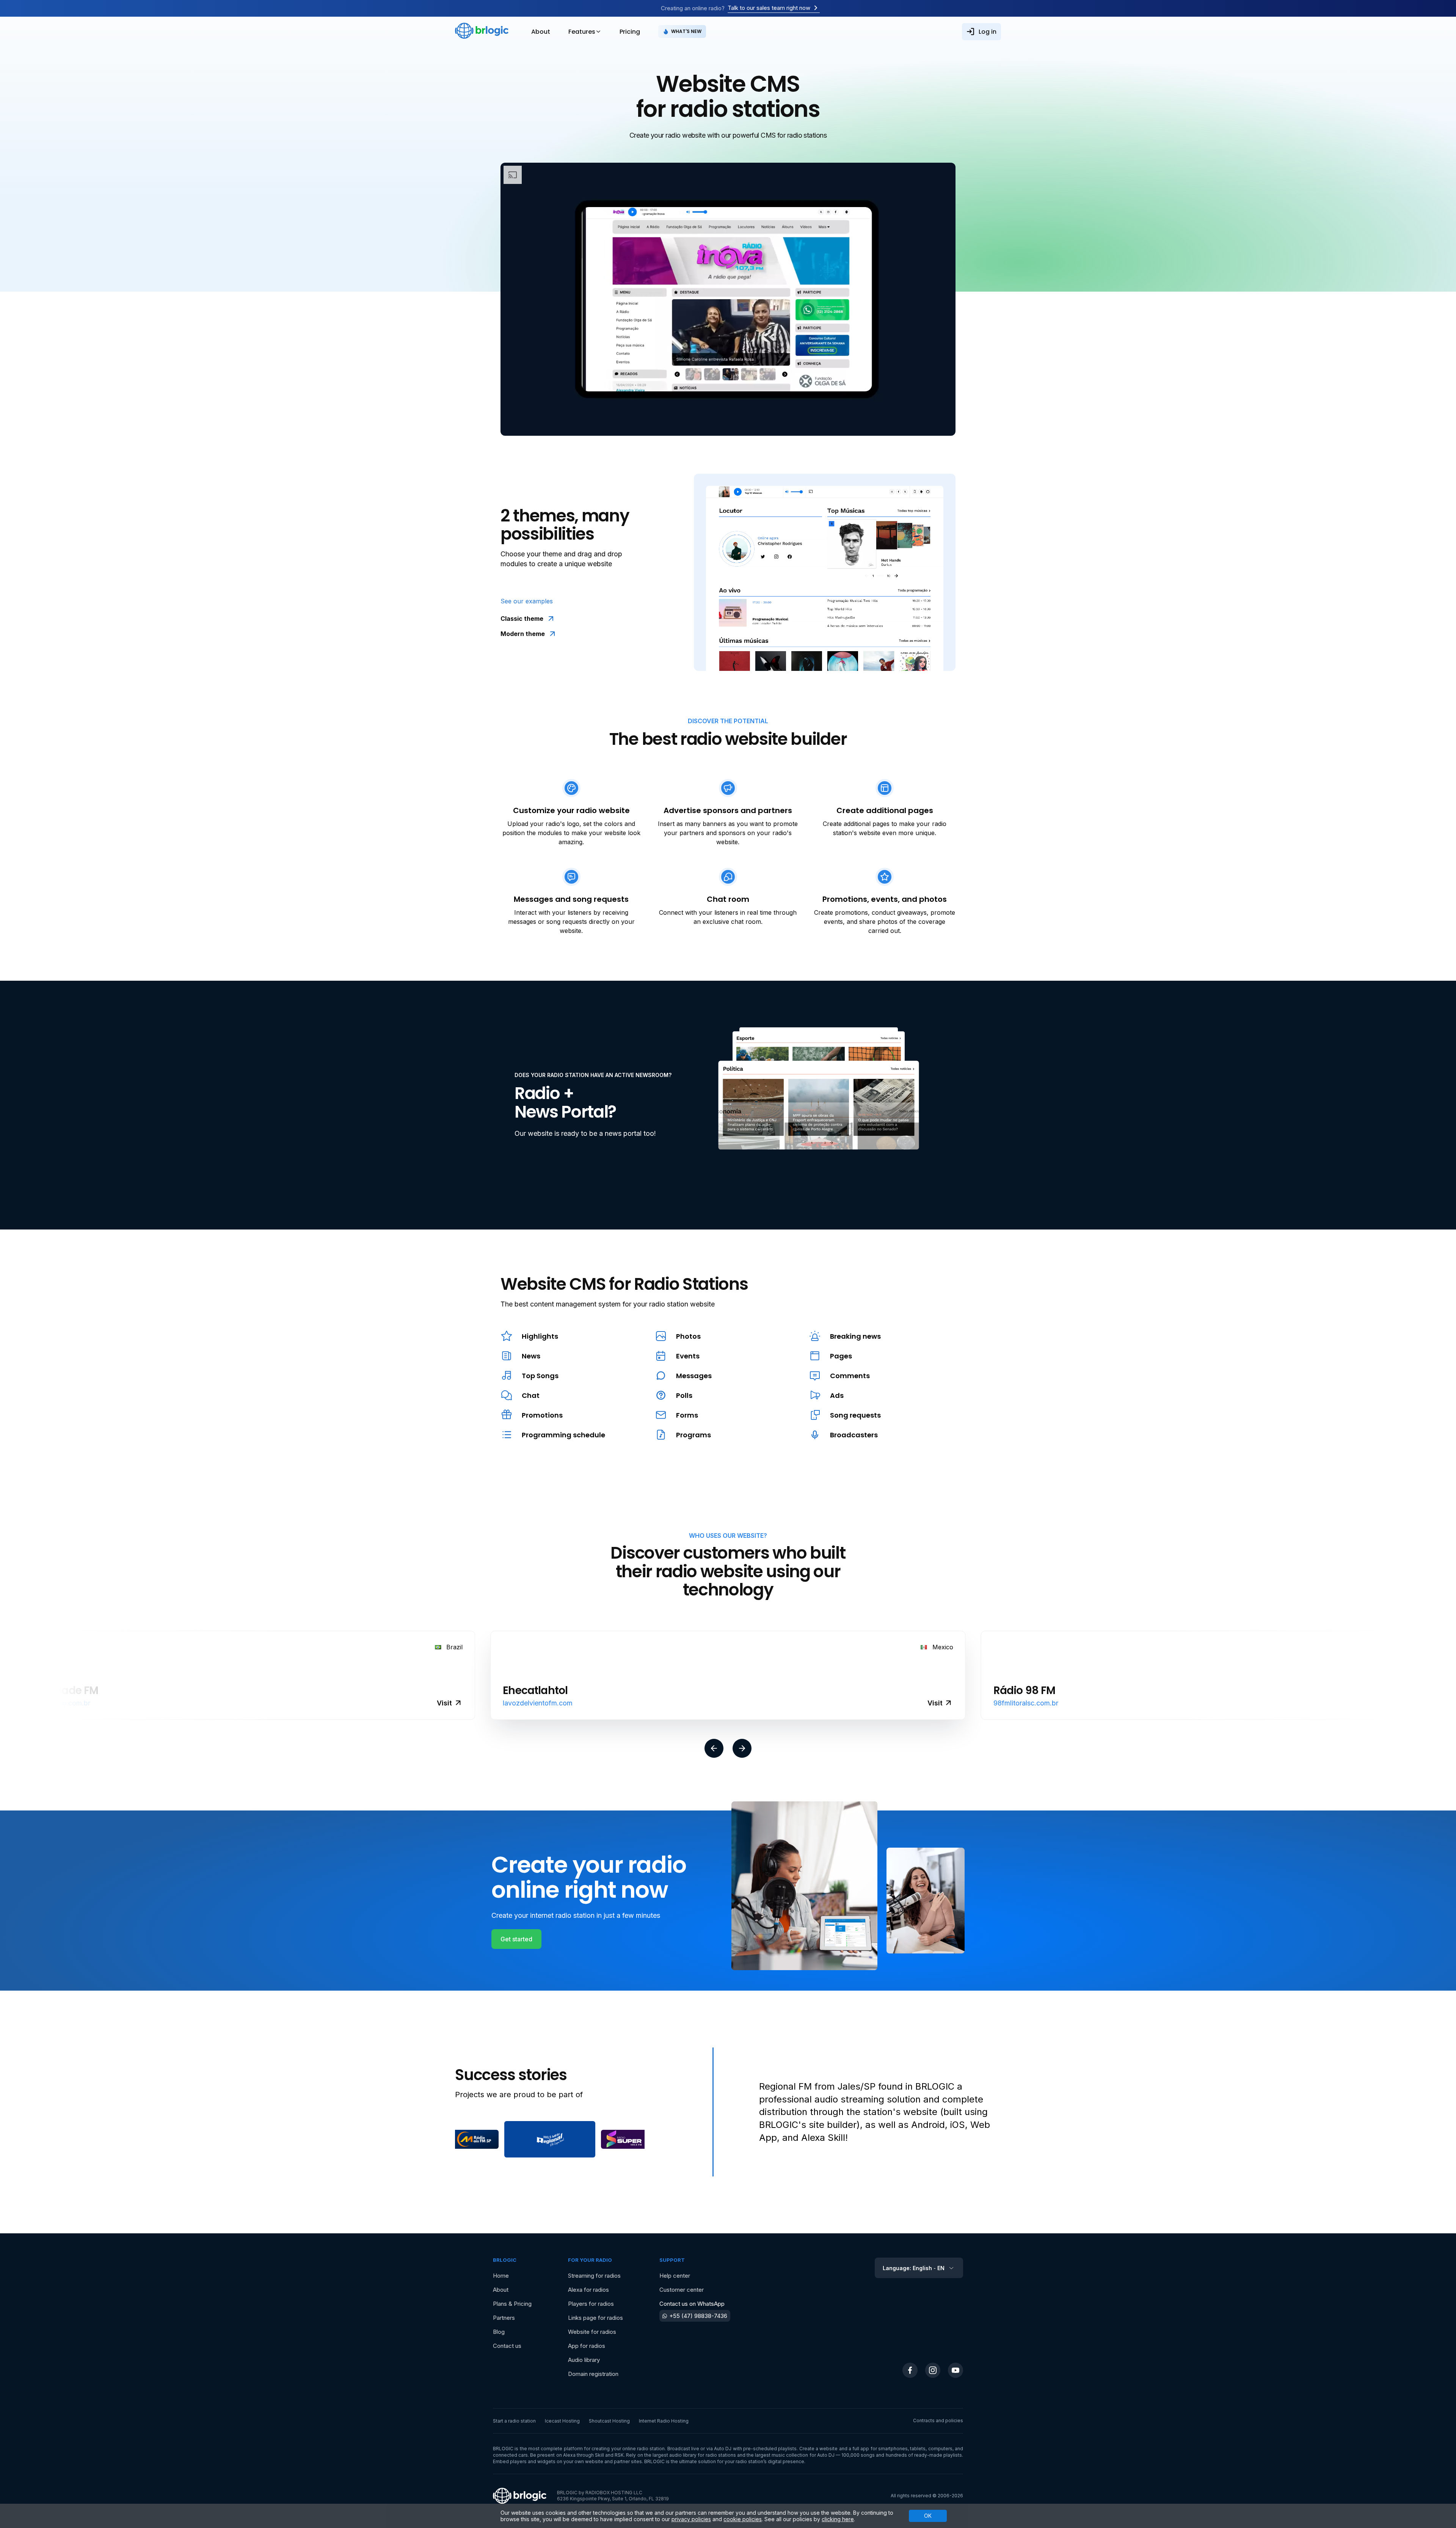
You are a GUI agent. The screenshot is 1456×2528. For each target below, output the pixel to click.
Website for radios (592, 2332)
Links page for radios (595, 2318)
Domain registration (593, 2374)
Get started (516, 1939)
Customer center (682, 2290)
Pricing (630, 32)
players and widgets (533, 2461)
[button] (475, 2139)
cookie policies (743, 2519)
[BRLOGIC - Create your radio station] (482, 31)
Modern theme (523, 634)
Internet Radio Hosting (664, 2421)
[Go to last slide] (714, 1749)
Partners (504, 2318)
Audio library (584, 2360)
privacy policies (691, 2519)
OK (928, 2516)
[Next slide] (742, 1749)
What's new (686, 31)
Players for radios (591, 2304)
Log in (988, 32)
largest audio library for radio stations (694, 2455)
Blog (499, 2332)
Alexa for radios (588, 2290)
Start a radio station (514, 2421)
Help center (675, 2276)
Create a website (819, 2449)
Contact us (507, 2346)
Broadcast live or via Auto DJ (700, 2449)
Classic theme (522, 619)
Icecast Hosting (562, 2421)
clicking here (838, 2519)
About (541, 32)
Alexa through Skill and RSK (594, 2455)
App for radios (587, 2346)
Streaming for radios (594, 2276)
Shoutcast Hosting (609, 2421)
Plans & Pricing (512, 2304)
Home (501, 2276)
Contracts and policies (938, 2420)
